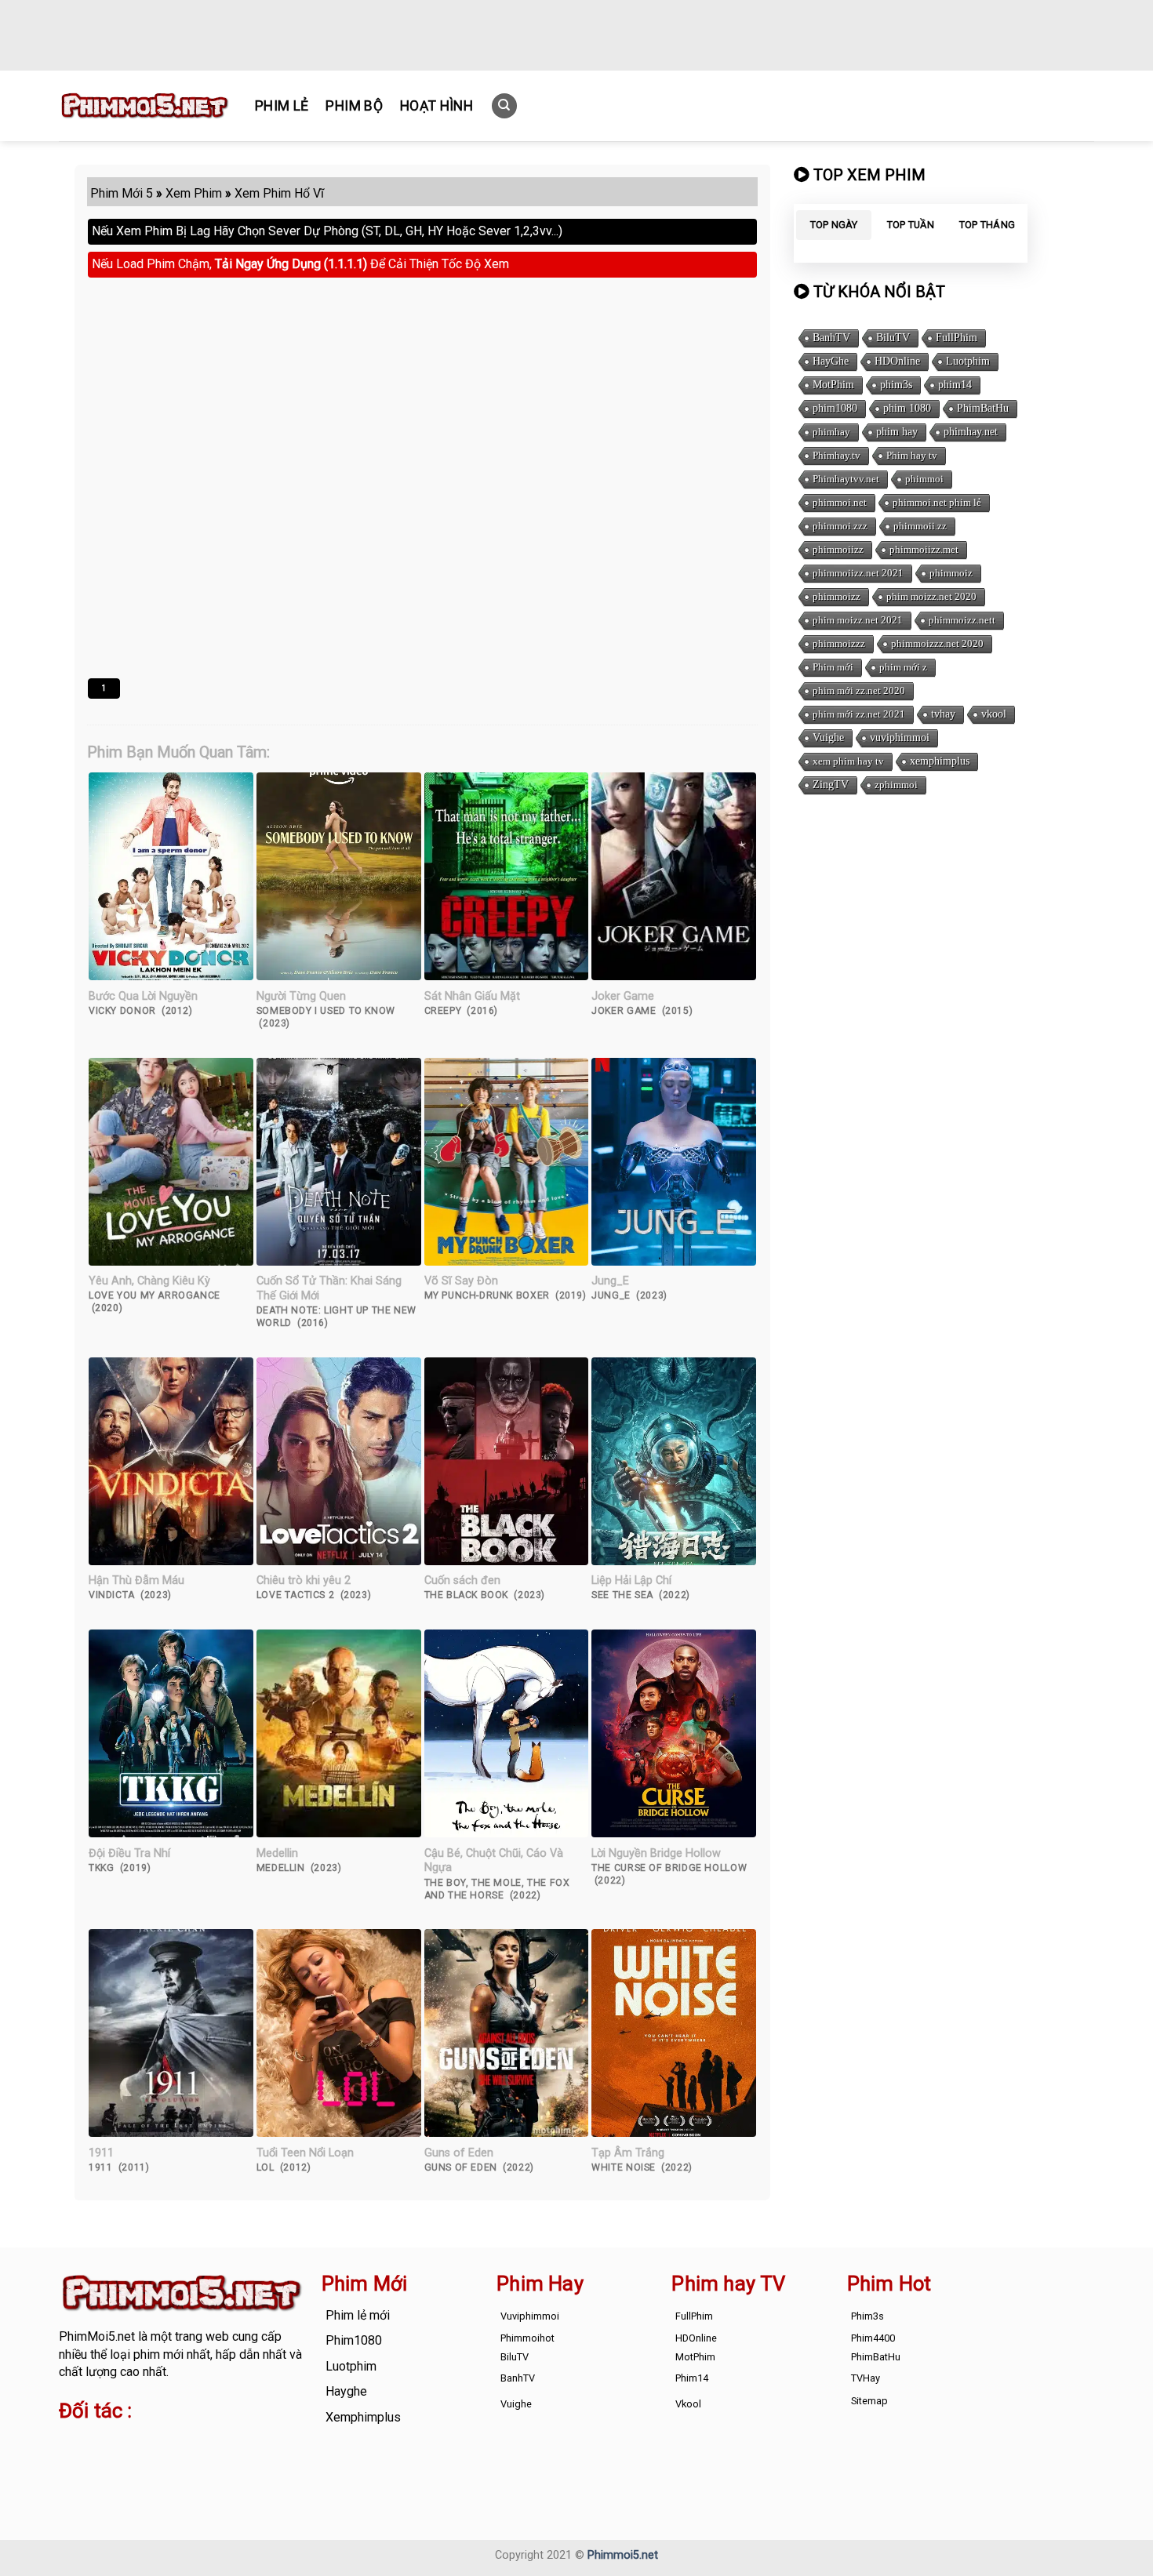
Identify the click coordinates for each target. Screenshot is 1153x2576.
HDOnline (897, 361)
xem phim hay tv (848, 761)
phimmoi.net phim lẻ (937, 502)
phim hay (897, 432)
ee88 (121, 2460)
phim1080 (835, 408)
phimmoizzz (839, 643)
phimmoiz (951, 573)
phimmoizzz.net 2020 (937, 643)
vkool (994, 714)
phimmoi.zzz (840, 526)
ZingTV (831, 785)
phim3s (896, 385)
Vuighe (828, 738)
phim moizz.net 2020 (931, 596)
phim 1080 (907, 408)
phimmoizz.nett (962, 620)
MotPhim (833, 385)
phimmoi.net (840, 502)
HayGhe (831, 361)
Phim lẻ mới (358, 2315)
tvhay (943, 714)
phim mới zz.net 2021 (859, 714)
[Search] (504, 106)
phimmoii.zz (920, 526)
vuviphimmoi (900, 738)
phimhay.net (971, 432)
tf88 (70, 2442)
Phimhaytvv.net (846, 479)
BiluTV (893, 338)
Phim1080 (354, 2340)
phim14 (955, 385)
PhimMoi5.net (97, 2336)
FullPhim (957, 338)
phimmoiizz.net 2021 (858, 573)
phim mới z (903, 667)
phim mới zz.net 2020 (859, 690)
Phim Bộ (354, 106)
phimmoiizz (838, 549)
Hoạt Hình (436, 106)
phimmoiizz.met (924, 549)
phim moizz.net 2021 (858, 620)
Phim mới (833, 667)
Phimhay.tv (837, 455)
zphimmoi (896, 785)
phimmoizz (837, 596)
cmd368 (185, 2442)
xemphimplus (940, 761)
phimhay (831, 432)
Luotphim (968, 361)
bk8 (242, 2460)
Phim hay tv (912, 455)
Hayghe (346, 2391)
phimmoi (924, 479)
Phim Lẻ (282, 106)
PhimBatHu (983, 408)
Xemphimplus (363, 2417)
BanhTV (831, 338)
